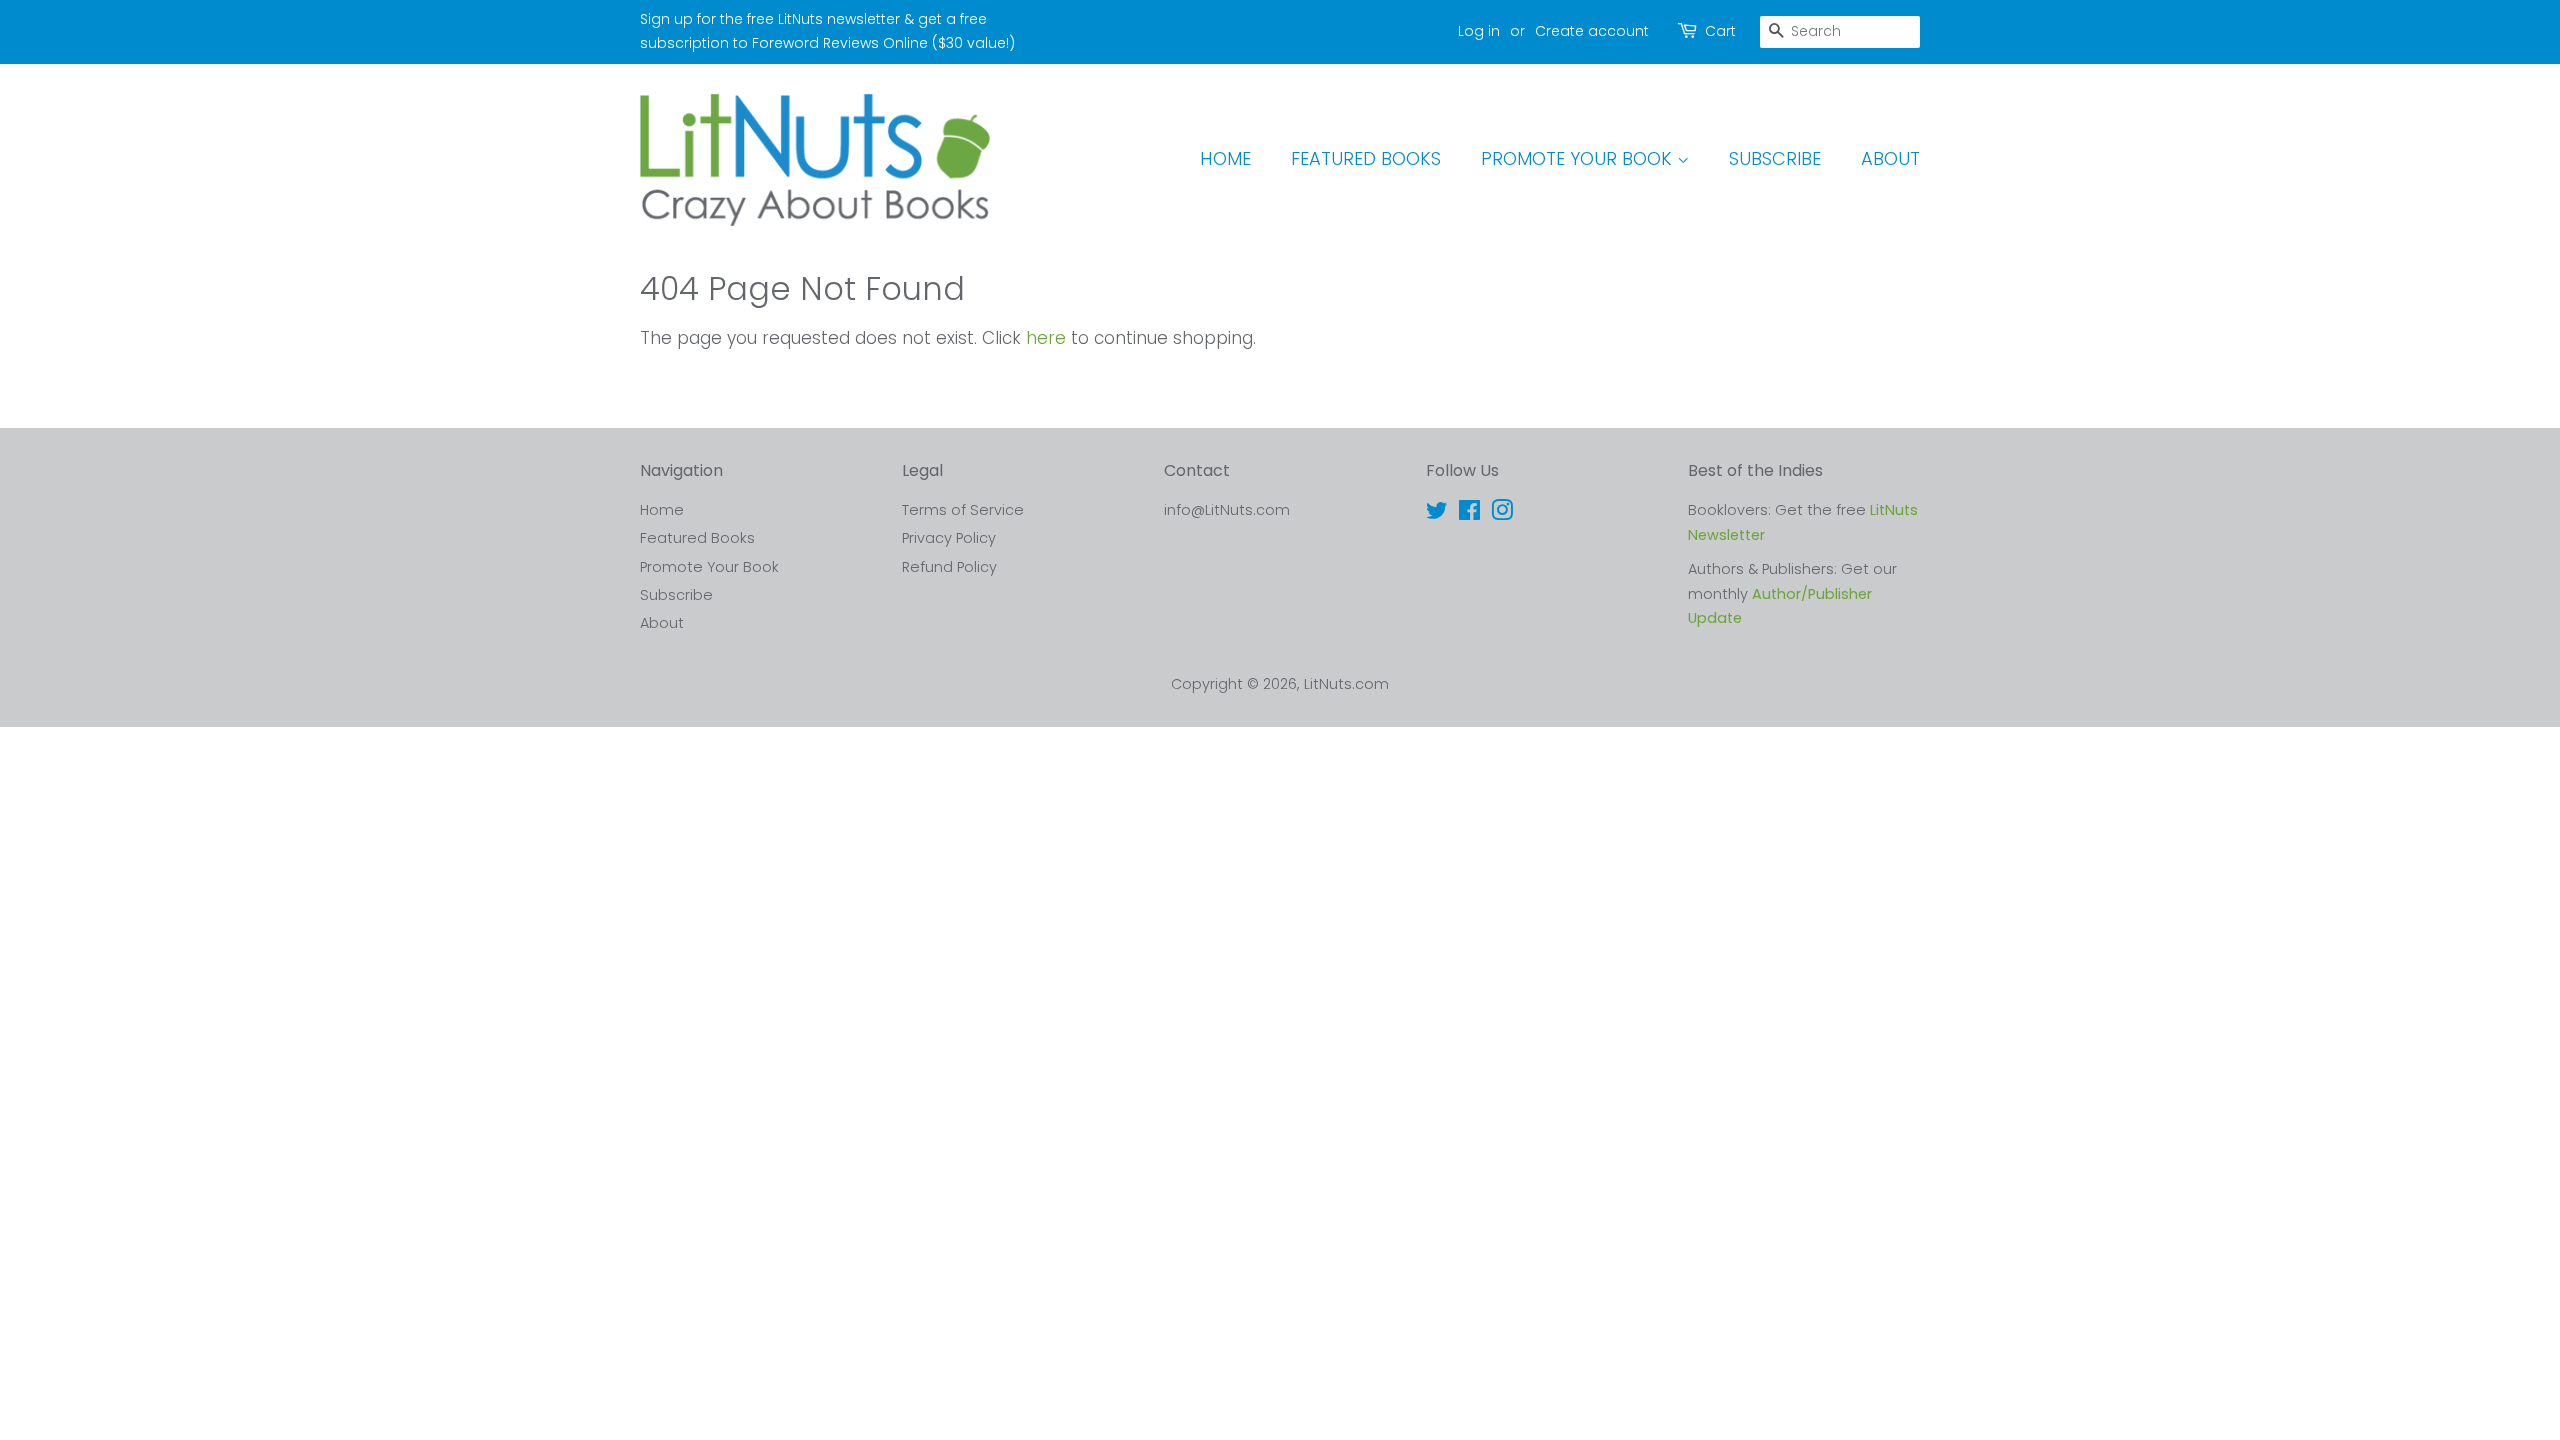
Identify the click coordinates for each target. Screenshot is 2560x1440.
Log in (1479, 31)
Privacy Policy (949, 538)
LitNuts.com (1346, 684)
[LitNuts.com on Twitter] (1437, 514)
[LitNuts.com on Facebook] (1469, 514)
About (1890, 158)
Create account (1592, 31)
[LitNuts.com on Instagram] (1502, 514)
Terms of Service (963, 510)
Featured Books (1366, 158)
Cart (1720, 31)
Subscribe (1775, 158)
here (1046, 338)
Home (1225, 158)
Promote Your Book (1579, 158)
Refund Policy (949, 567)
